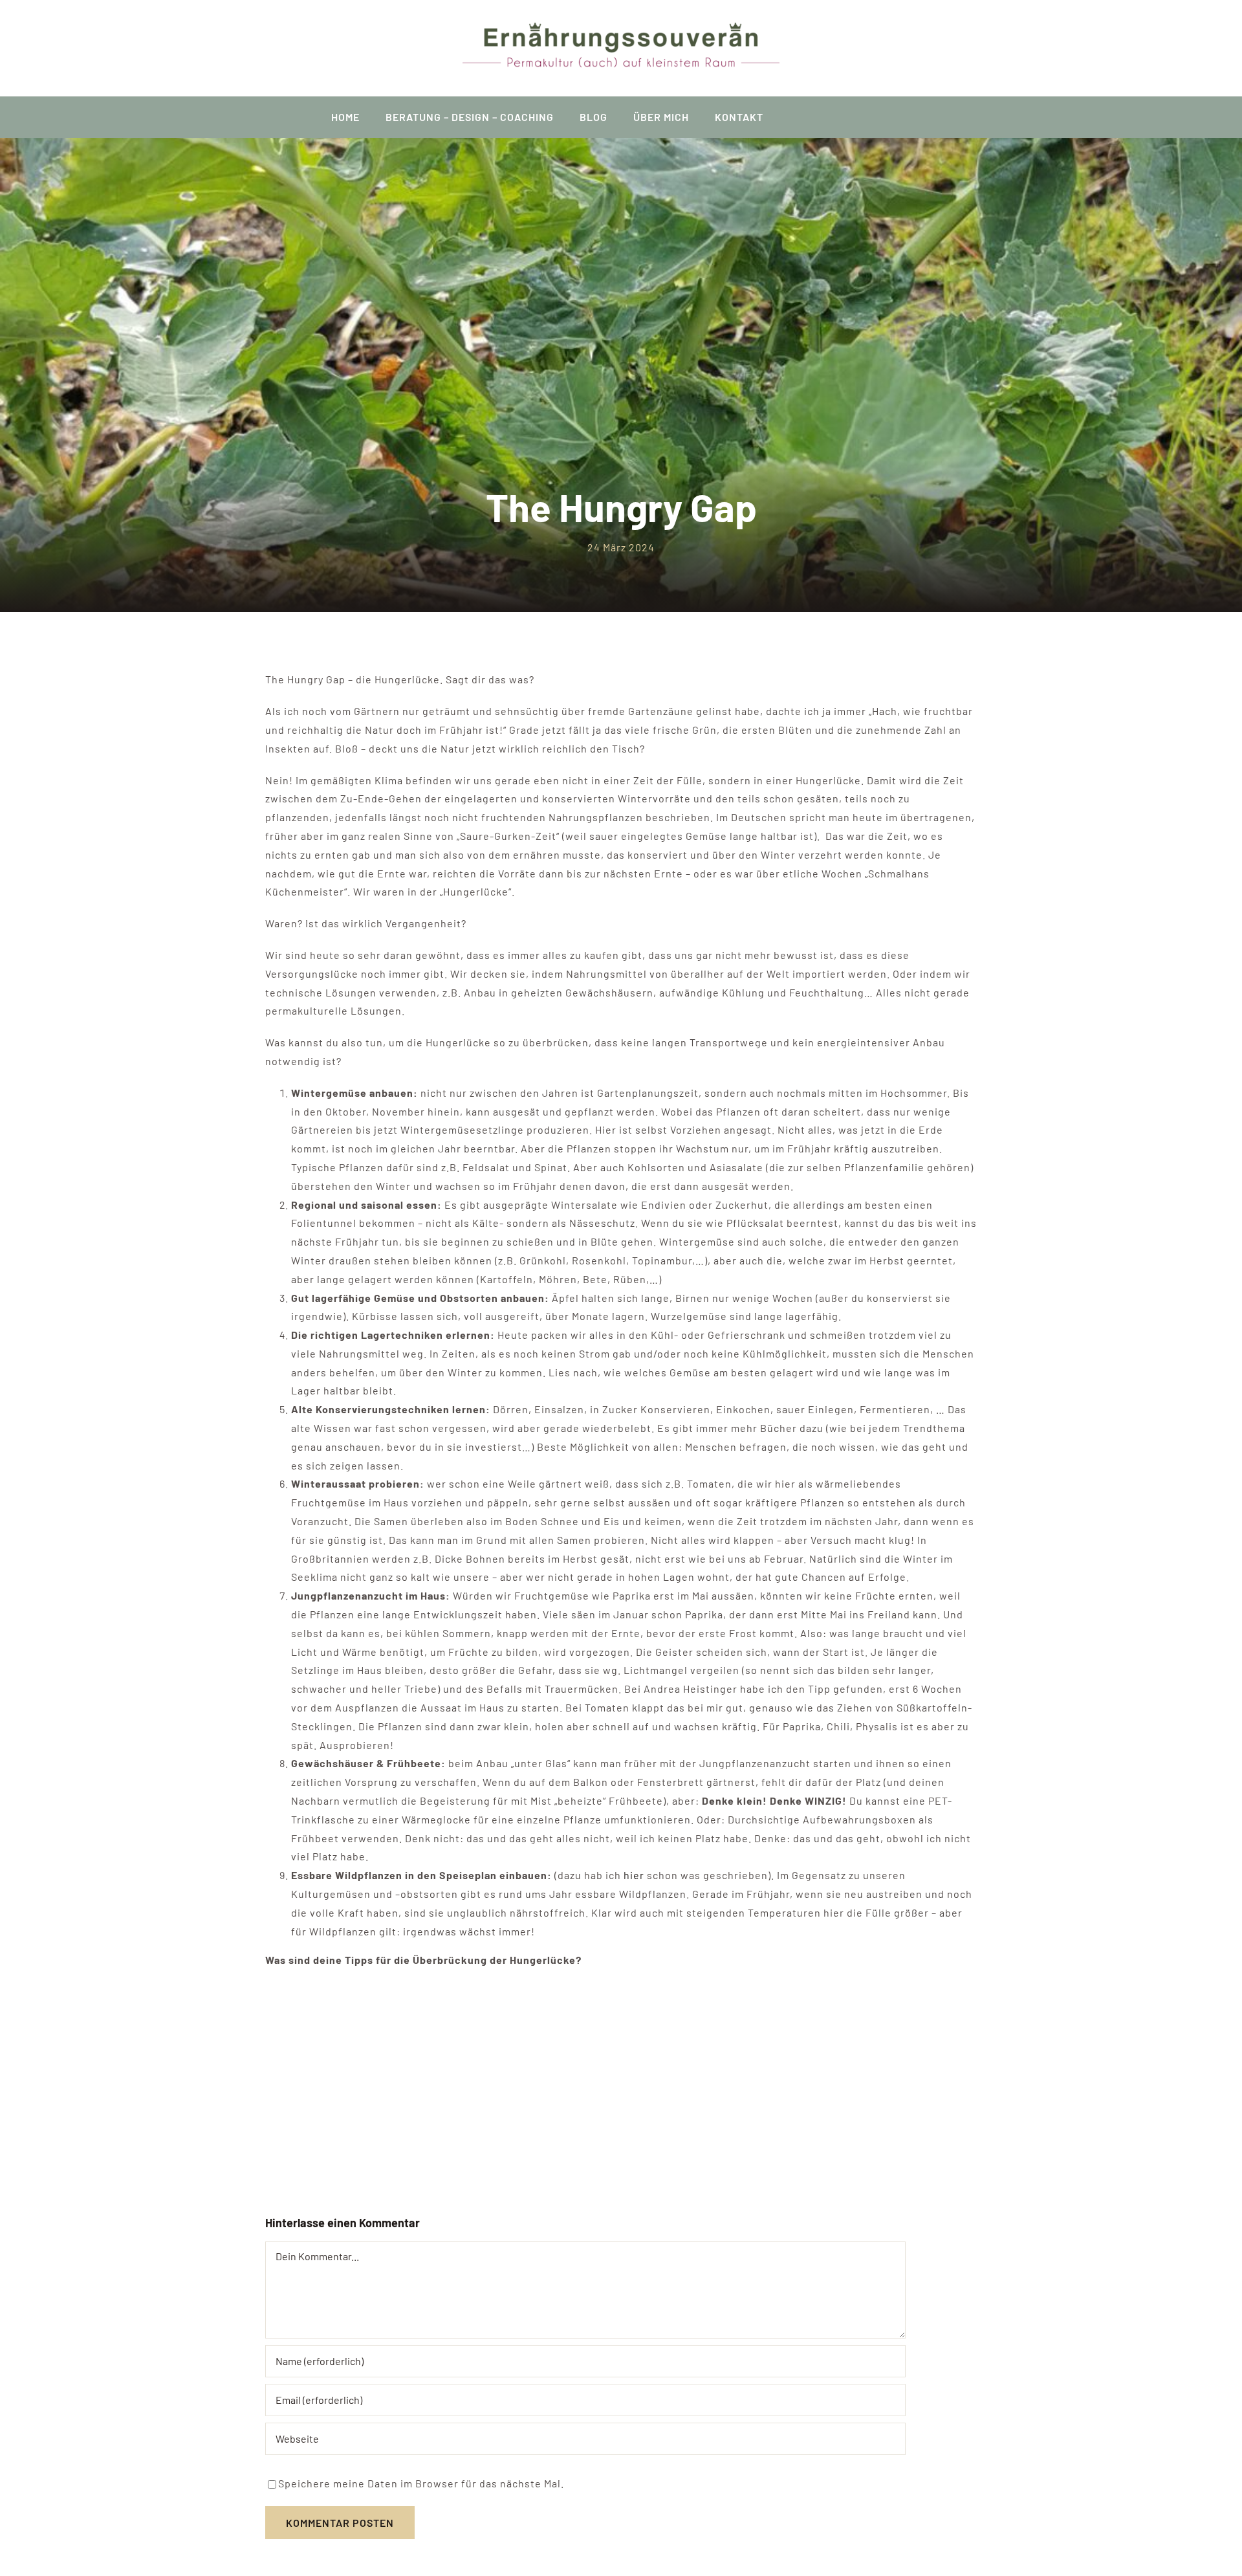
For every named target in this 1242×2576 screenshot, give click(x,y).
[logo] (621, 28)
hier (635, 1875)
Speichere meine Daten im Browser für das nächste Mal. (421, 2483)
